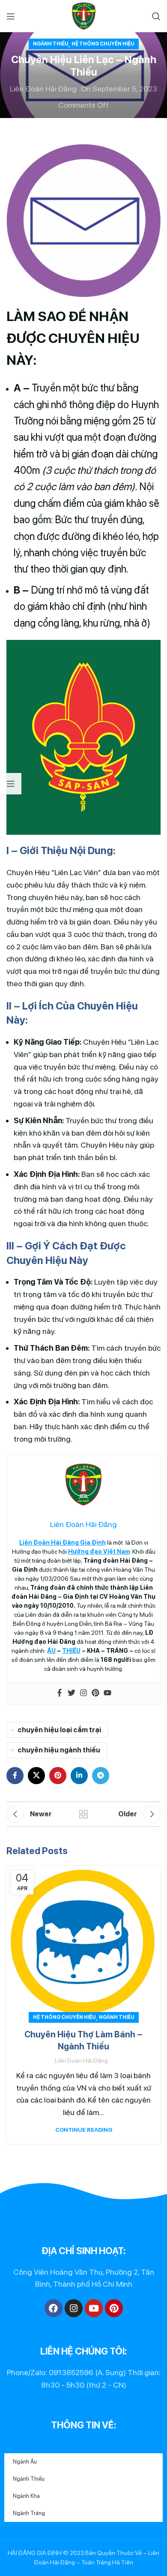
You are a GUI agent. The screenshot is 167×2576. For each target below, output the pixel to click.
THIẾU (71, 1651)
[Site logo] (84, 15)
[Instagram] (83, 1693)
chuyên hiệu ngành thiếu (59, 1750)
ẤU (51, 1651)
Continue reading (84, 2130)
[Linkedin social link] (79, 1776)
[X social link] (36, 1776)
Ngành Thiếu (51, 44)
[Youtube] (107, 1693)
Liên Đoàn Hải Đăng (43, 89)
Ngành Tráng (29, 2513)
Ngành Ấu (25, 2462)
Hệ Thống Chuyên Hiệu (103, 44)
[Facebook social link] (15, 1776)
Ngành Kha (26, 2496)
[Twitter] (72, 1693)
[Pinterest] (95, 1693)
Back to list (83, 1814)
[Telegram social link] (101, 1776)
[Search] (156, 16)
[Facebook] (60, 1693)
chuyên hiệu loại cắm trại (59, 1730)
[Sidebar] (11, 784)
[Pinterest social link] (58, 1776)
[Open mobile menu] (11, 16)
